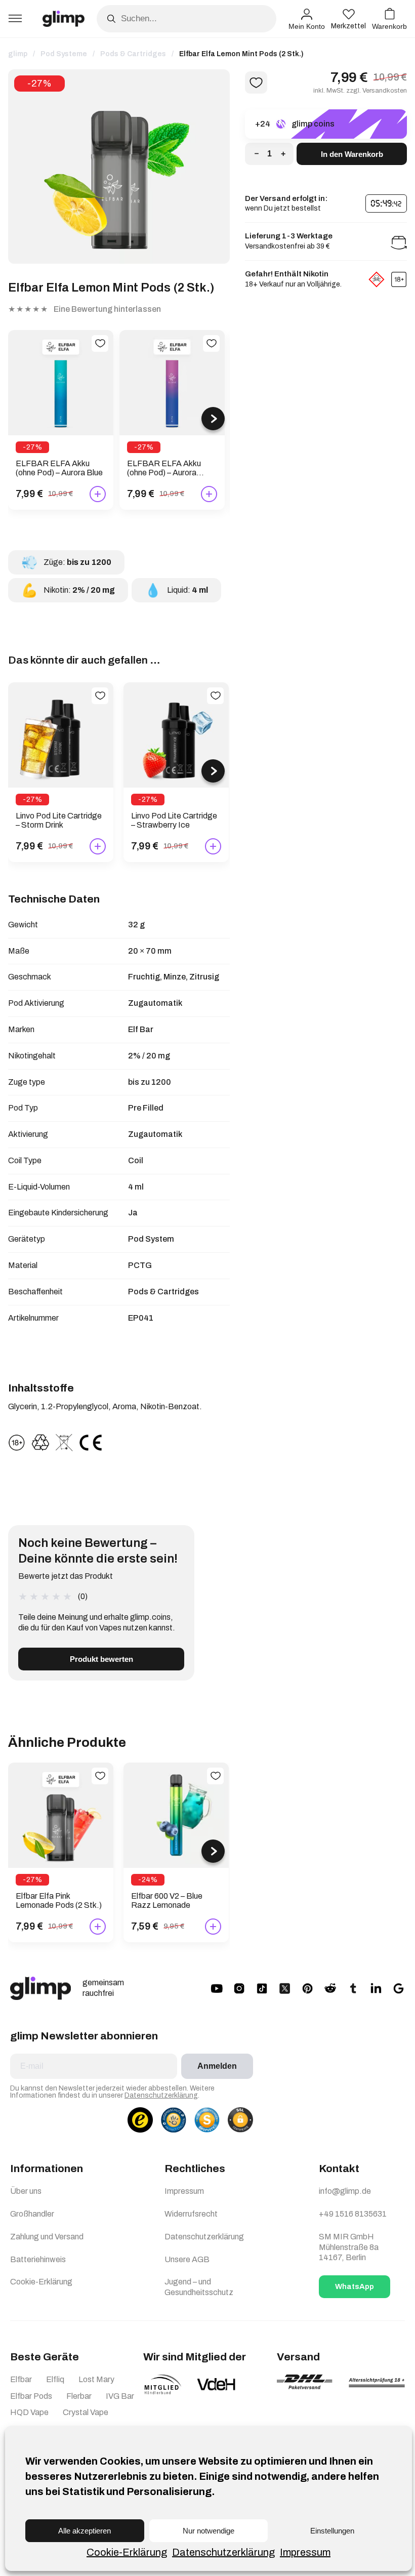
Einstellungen (332, 2531)
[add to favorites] (100, 343)
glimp (18, 54)
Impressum (305, 2552)
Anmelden (217, 2066)
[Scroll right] (213, 419)
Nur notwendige (209, 2531)
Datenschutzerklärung (223, 2552)
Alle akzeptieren (85, 2531)
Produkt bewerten (101, 1659)
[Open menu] (15, 19)
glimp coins (313, 124)
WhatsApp (355, 2286)
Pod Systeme (64, 54)
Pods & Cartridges (133, 54)
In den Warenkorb (352, 154)
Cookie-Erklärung (127, 2552)
